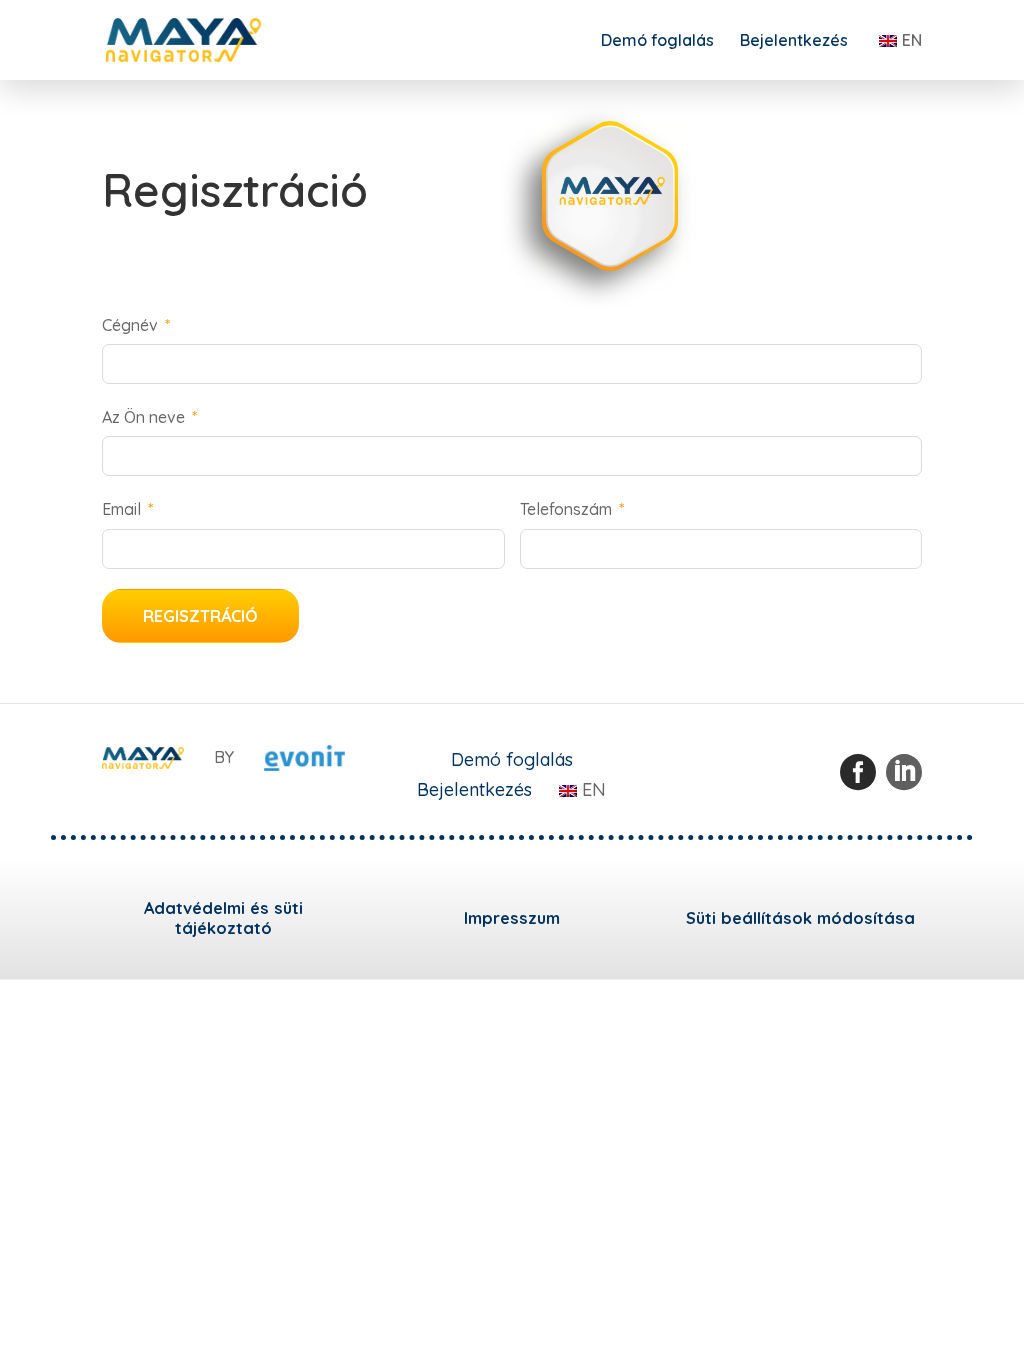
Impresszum (512, 918)
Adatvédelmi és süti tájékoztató (223, 918)
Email (121, 509)
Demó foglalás (657, 41)
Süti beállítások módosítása (800, 918)
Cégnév (130, 325)
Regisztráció (200, 616)
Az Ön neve (143, 417)
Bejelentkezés (794, 41)
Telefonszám (566, 509)
